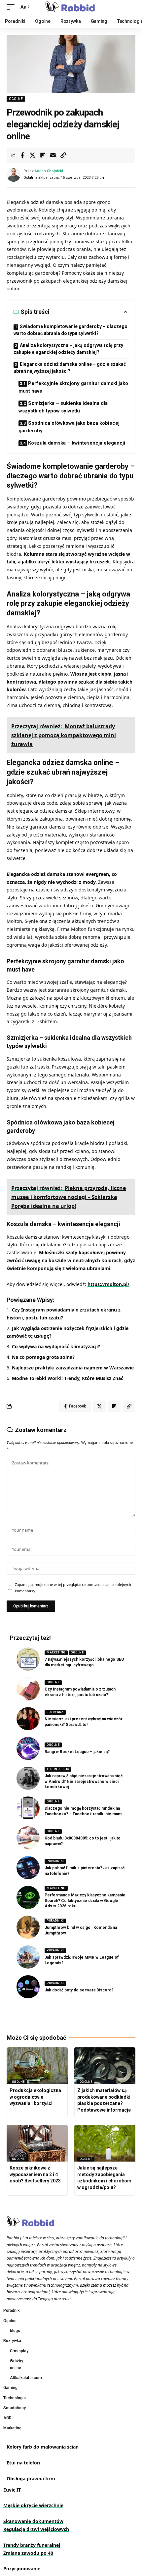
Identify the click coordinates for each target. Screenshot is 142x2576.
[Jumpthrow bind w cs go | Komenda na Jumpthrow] (28, 1927)
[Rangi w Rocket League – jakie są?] (28, 1748)
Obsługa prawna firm (31, 2479)
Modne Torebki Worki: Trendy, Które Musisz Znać (68, 1378)
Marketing (56, 1652)
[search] (131, 7)
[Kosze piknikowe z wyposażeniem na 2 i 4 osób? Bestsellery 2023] (37, 2143)
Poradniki (55, 1861)
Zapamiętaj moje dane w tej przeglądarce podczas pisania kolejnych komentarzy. (73, 1588)
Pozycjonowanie (22, 2569)
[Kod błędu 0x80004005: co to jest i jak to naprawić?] (28, 1838)
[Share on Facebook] (22, 155)
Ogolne (16, 99)
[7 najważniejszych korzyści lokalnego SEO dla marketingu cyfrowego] (28, 1659)
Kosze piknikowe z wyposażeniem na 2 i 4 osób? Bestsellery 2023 (35, 2174)
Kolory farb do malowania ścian (43, 2447)
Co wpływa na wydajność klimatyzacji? (56, 1346)
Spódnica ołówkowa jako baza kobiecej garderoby (69, 427)
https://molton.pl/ (108, 1284)
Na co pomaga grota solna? (43, 1357)
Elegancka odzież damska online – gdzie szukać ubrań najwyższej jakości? (70, 368)
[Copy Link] (63, 155)
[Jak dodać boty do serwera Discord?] (28, 1987)
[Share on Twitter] (32, 155)
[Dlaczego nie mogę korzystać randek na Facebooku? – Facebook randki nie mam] (28, 1808)
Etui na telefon (23, 2463)
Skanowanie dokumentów (33, 2521)
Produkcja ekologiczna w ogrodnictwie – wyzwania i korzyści (35, 2097)
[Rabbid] (71, 7)
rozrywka (55, 1712)
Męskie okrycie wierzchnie (33, 2505)
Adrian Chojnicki (49, 171)
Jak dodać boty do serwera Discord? (79, 1990)
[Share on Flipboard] (43, 155)
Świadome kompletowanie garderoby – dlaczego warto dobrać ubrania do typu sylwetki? (71, 330)
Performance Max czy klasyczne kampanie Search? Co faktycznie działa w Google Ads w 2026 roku (85, 1901)
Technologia (58, 1769)
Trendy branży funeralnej (32, 2545)
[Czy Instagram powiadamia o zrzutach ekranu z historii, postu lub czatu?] (28, 1689)
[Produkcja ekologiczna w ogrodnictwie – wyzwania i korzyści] (37, 2066)
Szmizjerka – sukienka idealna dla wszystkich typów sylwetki (63, 407)
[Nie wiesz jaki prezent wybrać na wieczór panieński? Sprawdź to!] (28, 1719)
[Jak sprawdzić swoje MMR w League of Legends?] (28, 1957)
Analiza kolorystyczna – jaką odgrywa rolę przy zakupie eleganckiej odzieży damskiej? (68, 349)
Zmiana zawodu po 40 (28, 2553)
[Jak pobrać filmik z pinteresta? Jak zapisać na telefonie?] (28, 1868)
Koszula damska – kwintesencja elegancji (77, 443)
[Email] (53, 155)
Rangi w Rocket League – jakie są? (77, 1752)
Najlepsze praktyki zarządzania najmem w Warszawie (73, 1368)
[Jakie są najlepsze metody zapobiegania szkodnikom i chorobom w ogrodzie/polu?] (105, 2143)
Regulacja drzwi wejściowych (36, 2529)
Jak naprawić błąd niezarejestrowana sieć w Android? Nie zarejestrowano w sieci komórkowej (84, 1782)
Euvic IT (12, 2490)
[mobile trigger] (12, 7)
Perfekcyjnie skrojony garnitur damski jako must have (73, 387)
